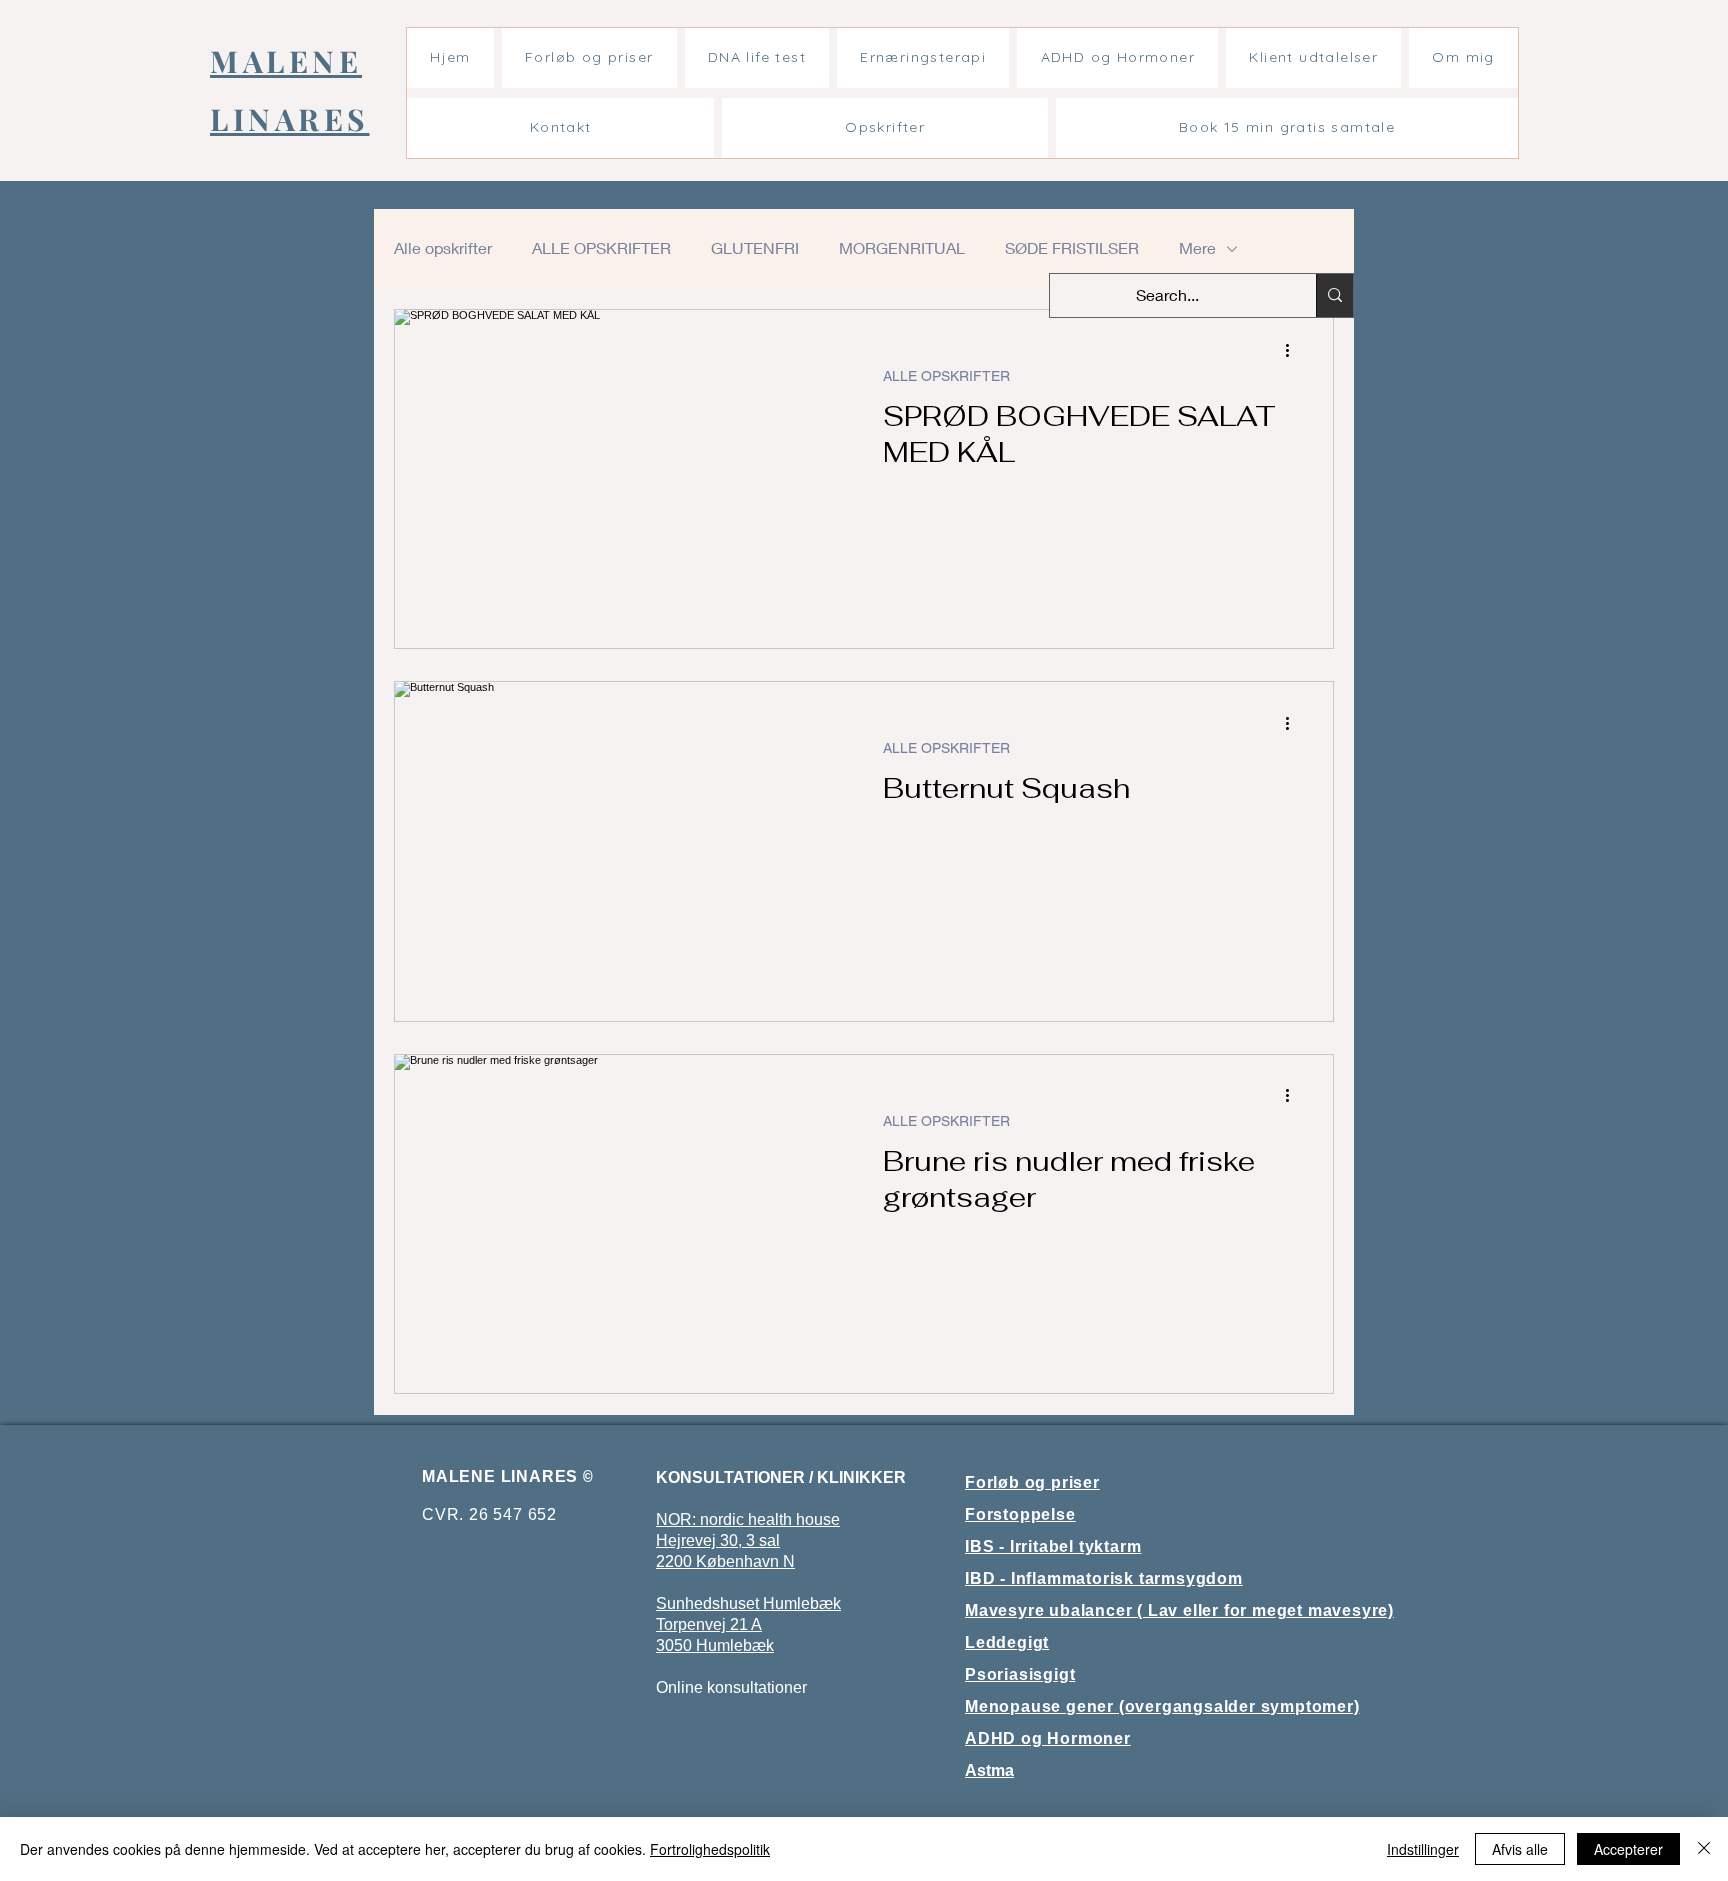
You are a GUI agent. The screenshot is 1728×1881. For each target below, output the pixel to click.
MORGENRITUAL (902, 247)
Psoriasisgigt (1020, 1674)
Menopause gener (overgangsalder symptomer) (1162, 1706)
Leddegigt (1007, 1642)
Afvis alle (1520, 1849)
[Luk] (1704, 1849)
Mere (1197, 247)
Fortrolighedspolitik (710, 1849)
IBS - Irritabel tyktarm (1053, 1546)
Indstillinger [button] (1423, 1849)
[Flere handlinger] (1294, 351)
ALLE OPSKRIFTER (601, 247)
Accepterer (1628, 1849)
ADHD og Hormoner (1048, 1738)
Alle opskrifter (443, 247)
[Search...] (1334, 295)
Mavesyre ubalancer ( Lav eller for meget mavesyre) (1179, 1610)
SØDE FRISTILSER (1072, 247)
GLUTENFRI (755, 247)
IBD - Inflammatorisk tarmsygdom (1104, 1578)
